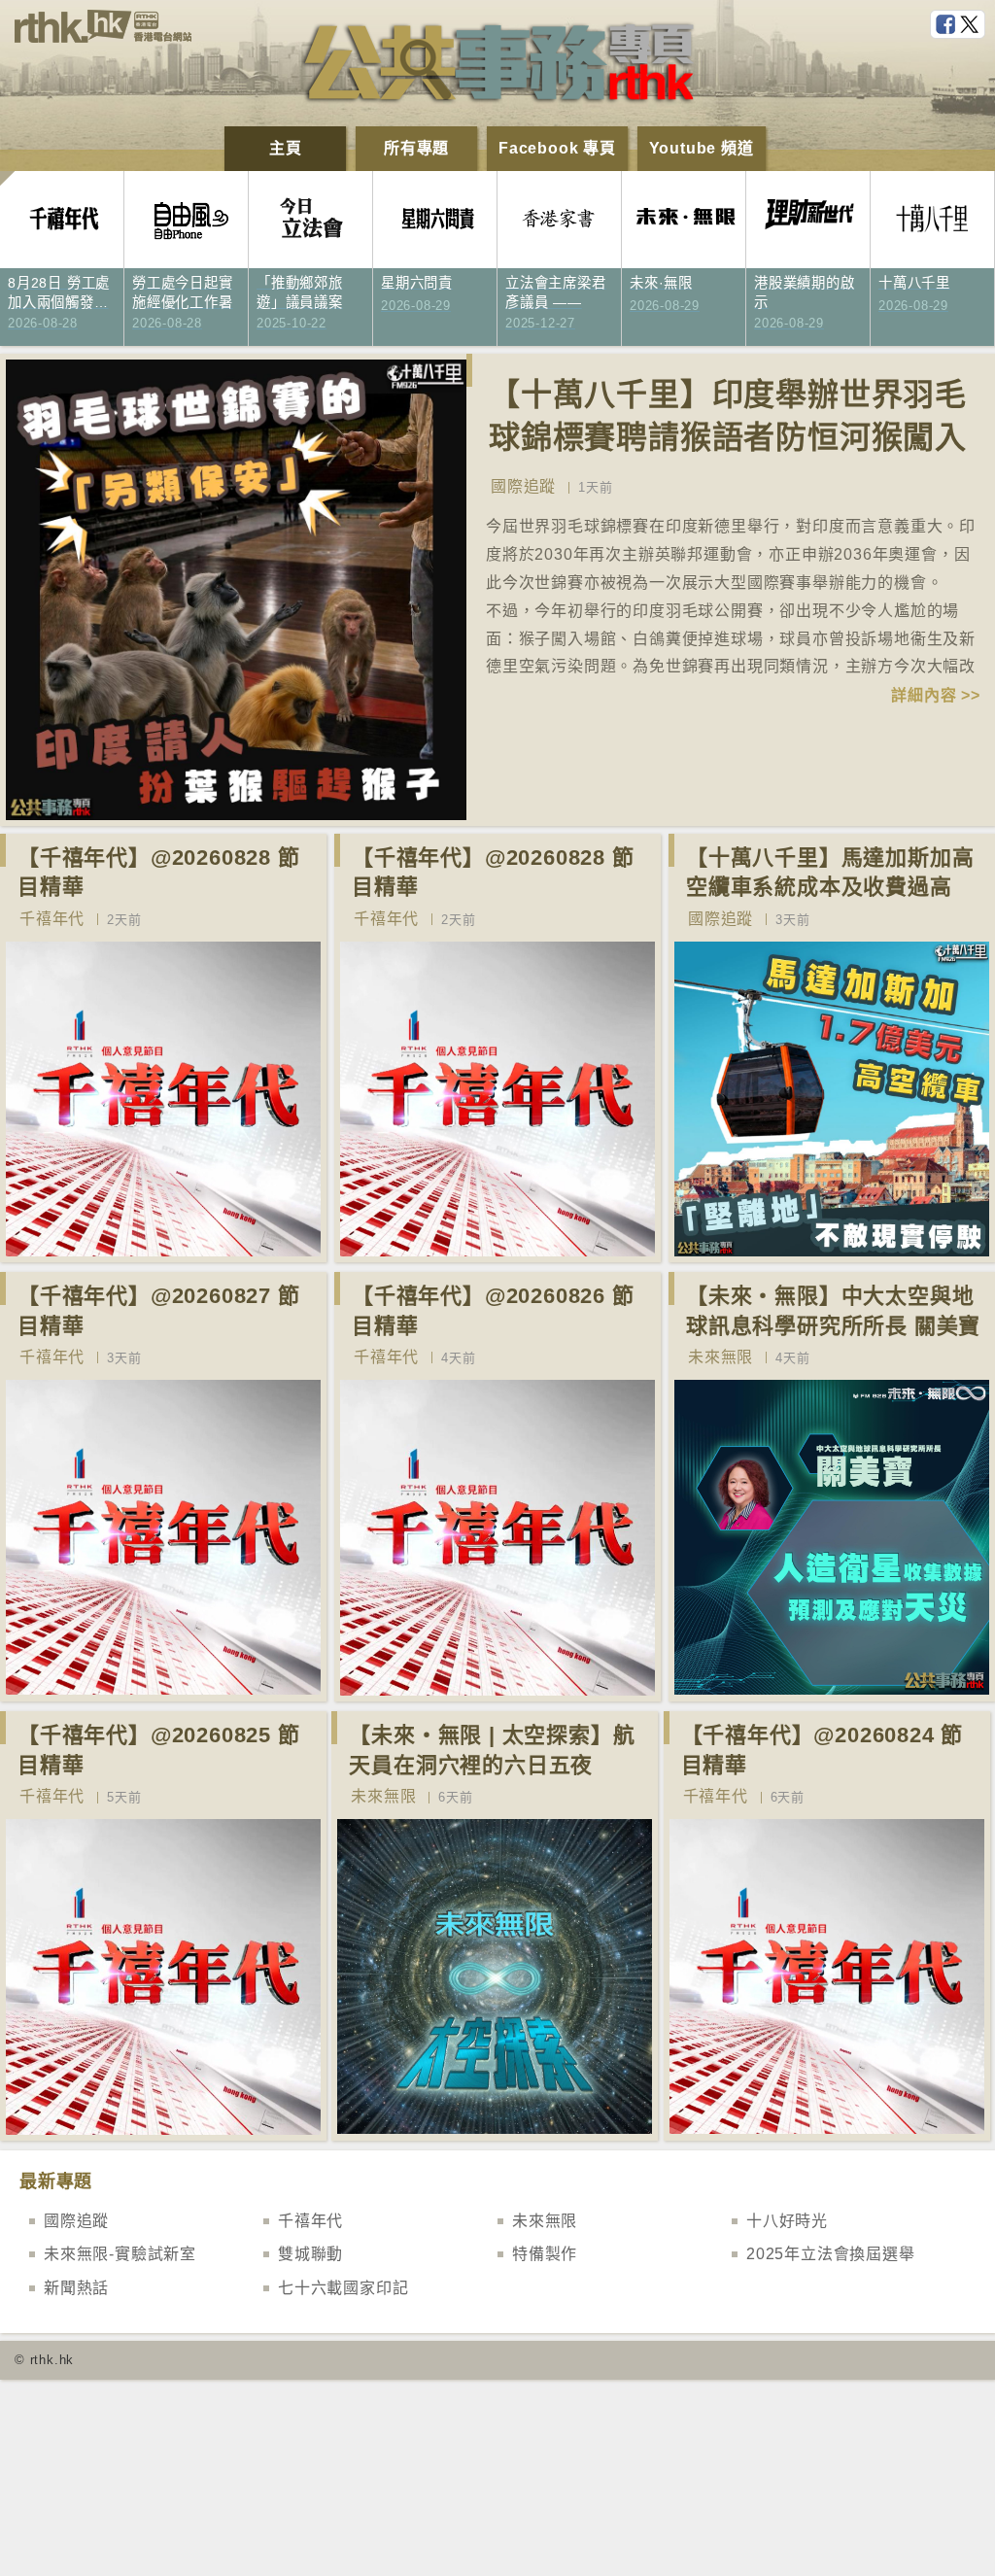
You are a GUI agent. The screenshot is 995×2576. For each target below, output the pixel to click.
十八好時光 (787, 2221)
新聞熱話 (76, 2288)
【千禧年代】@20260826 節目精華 (493, 1311)
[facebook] (947, 25)
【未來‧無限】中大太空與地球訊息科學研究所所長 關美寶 (833, 1311)
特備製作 (545, 2254)
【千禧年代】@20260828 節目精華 (159, 873)
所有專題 (416, 148)
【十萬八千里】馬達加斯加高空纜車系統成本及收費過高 (830, 873)
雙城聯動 (310, 2254)
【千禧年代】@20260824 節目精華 (823, 1750)
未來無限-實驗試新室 (120, 2254)
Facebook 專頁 (557, 148)
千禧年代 (52, 919)
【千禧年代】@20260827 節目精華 (159, 1311)
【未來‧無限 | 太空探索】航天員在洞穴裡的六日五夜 (492, 1750)
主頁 (286, 148)
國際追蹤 (523, 486)
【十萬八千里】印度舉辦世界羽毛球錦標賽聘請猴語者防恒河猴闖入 (728, 416)
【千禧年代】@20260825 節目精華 (159, 1750)
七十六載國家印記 (343, 2288)
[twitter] (972, 25)
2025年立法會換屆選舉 (831, 2254)
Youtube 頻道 (702, 148)
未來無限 (721, 1357)
